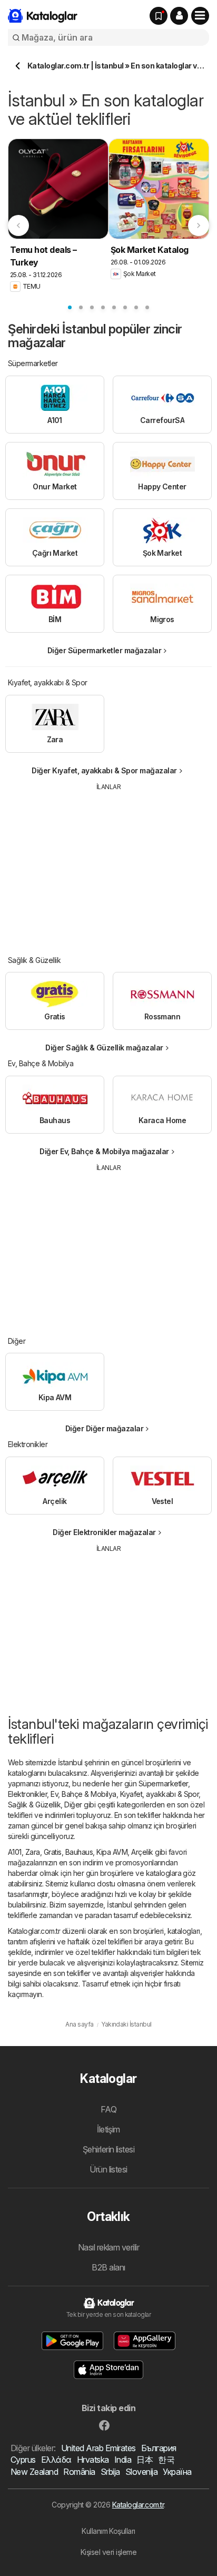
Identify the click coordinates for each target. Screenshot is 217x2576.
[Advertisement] (108, 866)
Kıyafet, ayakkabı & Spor (160, 1794)
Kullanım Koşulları (108, 2531)
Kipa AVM (112, 1852)
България (159, 2448)
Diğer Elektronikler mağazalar (104, 1532)
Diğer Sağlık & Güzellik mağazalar (104, 1048)
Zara (33, 1852)
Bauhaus (79, 1852)
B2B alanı (108, 2267)
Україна (177, 2472)
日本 (145, 2460)
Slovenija (141, 2472)
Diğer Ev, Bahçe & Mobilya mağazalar (104, 1151)
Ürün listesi (108, 2169)
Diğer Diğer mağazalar (104, 1428)
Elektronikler (27, 1794)
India (123, 2460)
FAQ (108, 2109)
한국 (166, 2460)
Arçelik (142, 1852)
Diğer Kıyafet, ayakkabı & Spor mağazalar (104, 770)
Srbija (110, 2472)
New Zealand (34, 2472)
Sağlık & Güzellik (34, 1805)
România (79, 2472)
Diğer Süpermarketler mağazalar (105, 650)
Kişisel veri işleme (108, 2552)
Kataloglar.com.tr (138, 2505)
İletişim (108, 2129)
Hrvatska (93, 2460)
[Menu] (200, 16)
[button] (179, 16)
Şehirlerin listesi (109, 2149)
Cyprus (23, 2460)
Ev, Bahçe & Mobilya (83, 1794)
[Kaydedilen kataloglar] (159, 16)
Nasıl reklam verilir (109, 2247)
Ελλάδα (56, 2460)
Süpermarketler (163, 1783)
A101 (15, 1852)
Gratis (53, 1852)
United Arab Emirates (98, 2448)
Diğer (73, 1805)
